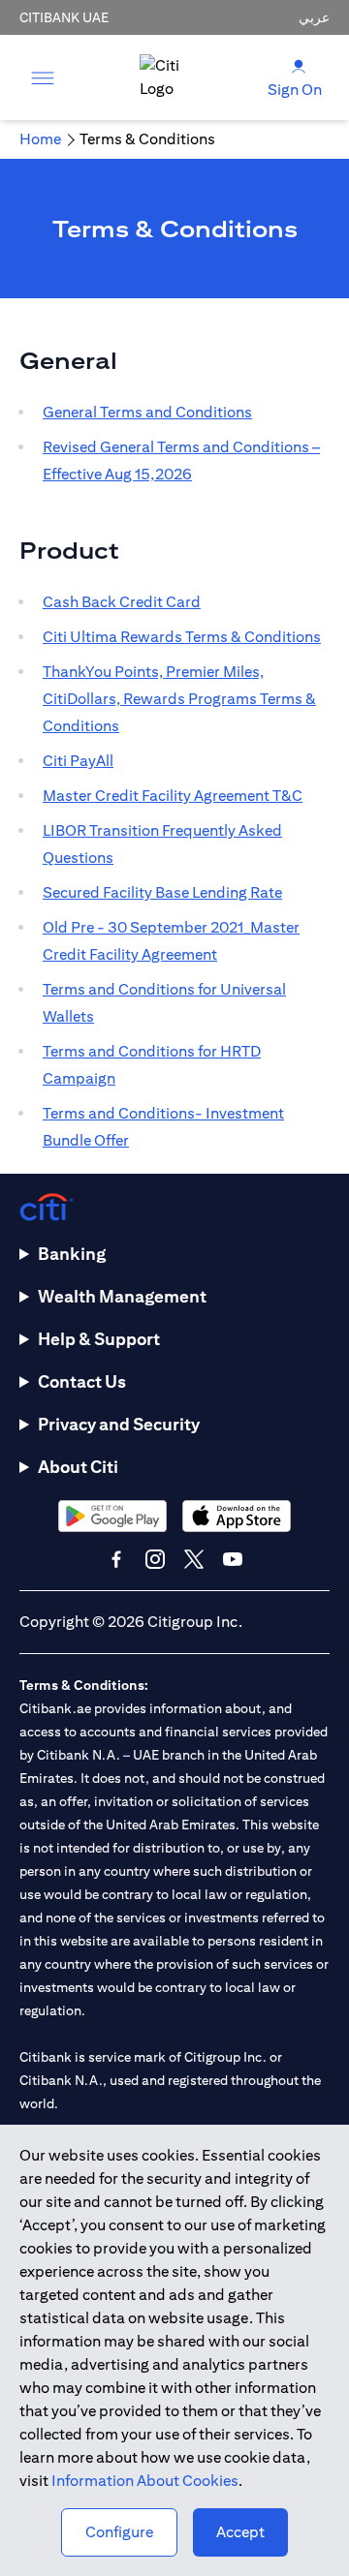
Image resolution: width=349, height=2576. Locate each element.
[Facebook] (116, 1559)
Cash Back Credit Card (122, 602)
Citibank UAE (64, 17)
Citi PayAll (78, 761)
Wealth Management (122, 1296)
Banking (72, 1254)
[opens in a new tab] (112, 1516)
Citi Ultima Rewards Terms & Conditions (182, 637)
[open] (43, 77)
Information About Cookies (145, 2481)
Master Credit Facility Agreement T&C (173, 796)
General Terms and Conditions (147, 412)
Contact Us (82, 1381)
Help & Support (99, 1339)
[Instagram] (155, 1559)
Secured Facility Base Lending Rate (162, 892)
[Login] (299, 65)
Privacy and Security (119, 1424)
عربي (314, 17)
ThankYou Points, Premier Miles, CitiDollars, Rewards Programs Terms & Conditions (179, 699)
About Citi (78, 1467)
